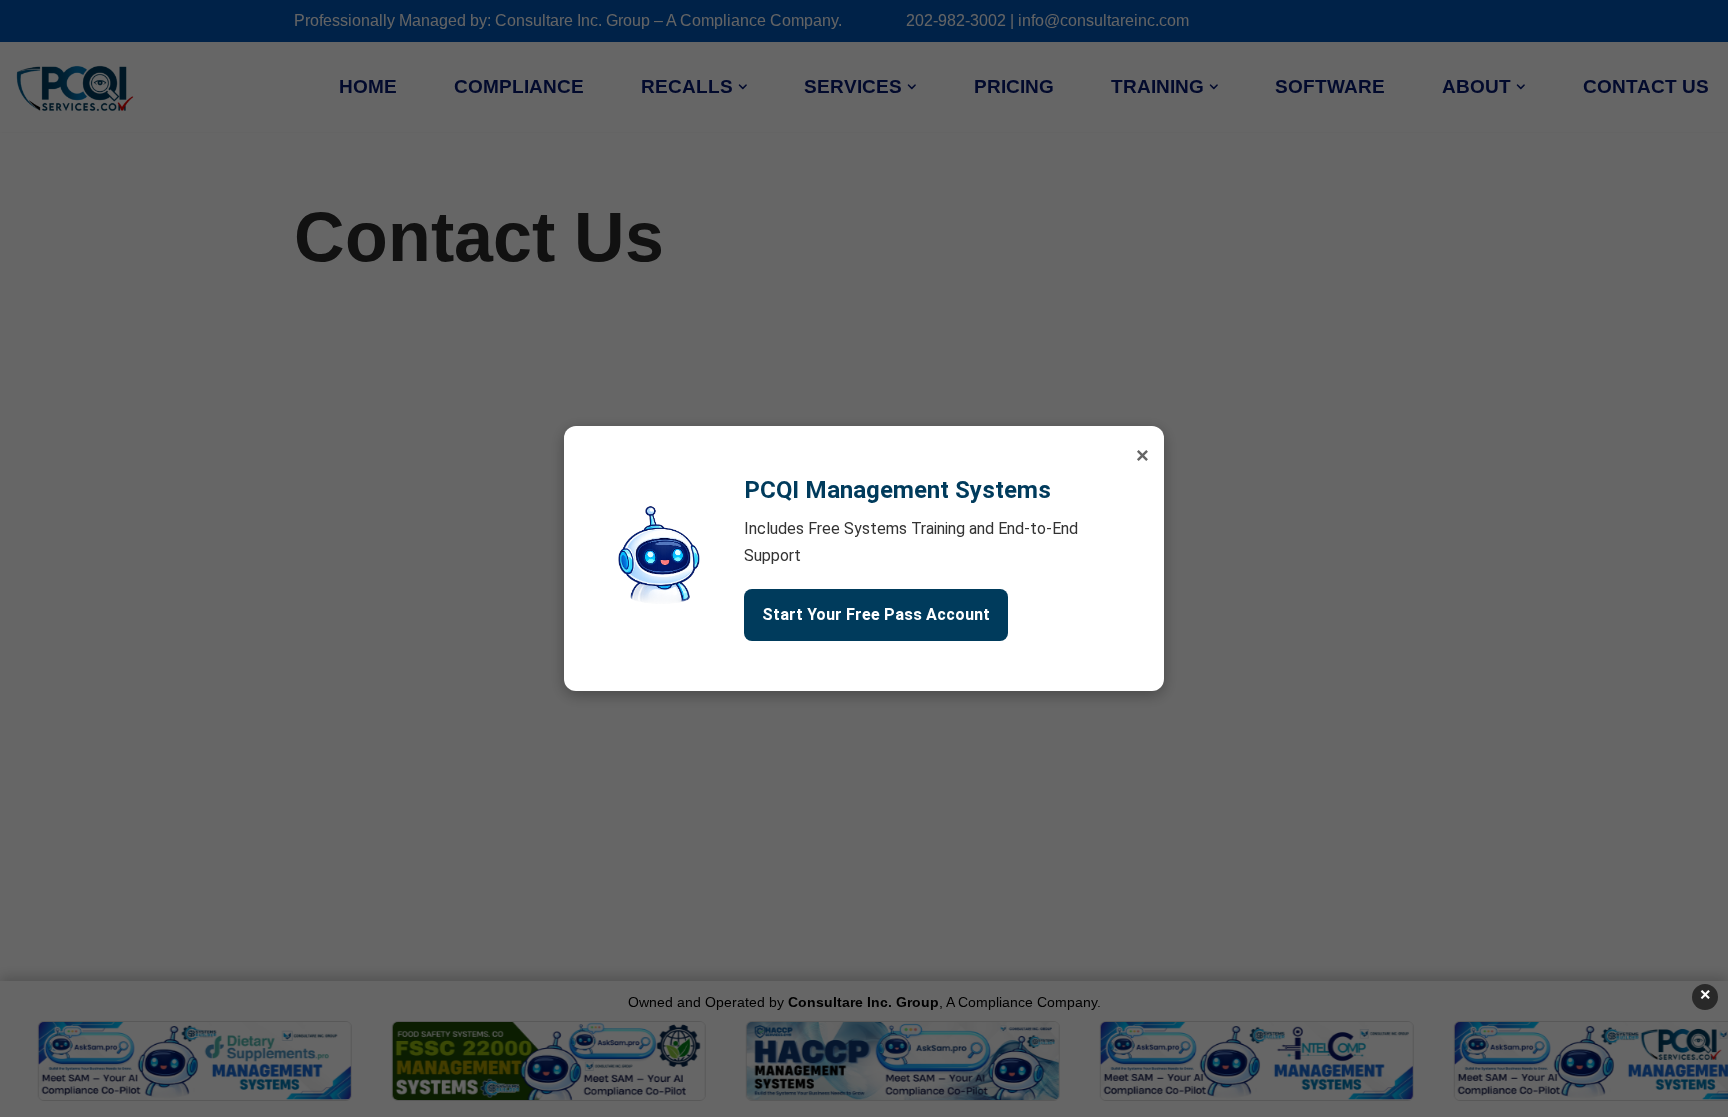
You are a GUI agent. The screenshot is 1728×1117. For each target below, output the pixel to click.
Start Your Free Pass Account (876, 614)
